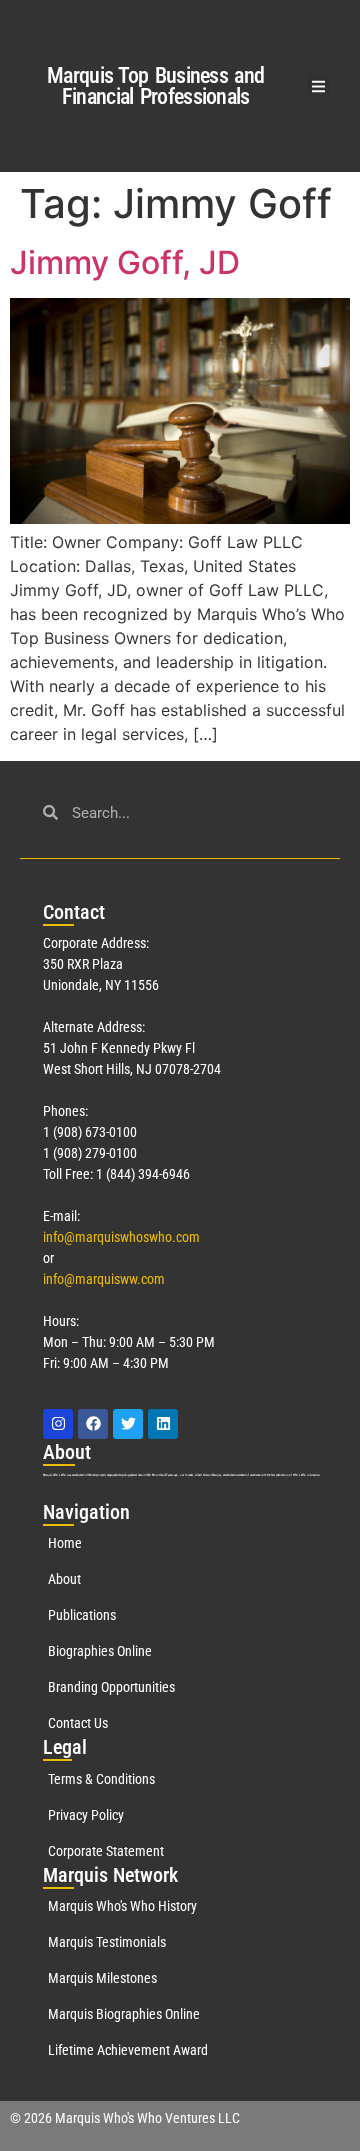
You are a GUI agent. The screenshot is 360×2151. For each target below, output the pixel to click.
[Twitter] (128, 1424)
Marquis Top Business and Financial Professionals (155, 86)
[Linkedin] (163, 1424)
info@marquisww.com (104, 1279)
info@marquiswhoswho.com (121, 1237)
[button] (319, 86)
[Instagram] (58, 1424)
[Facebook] (93, 1424)
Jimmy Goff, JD (125, 262)
